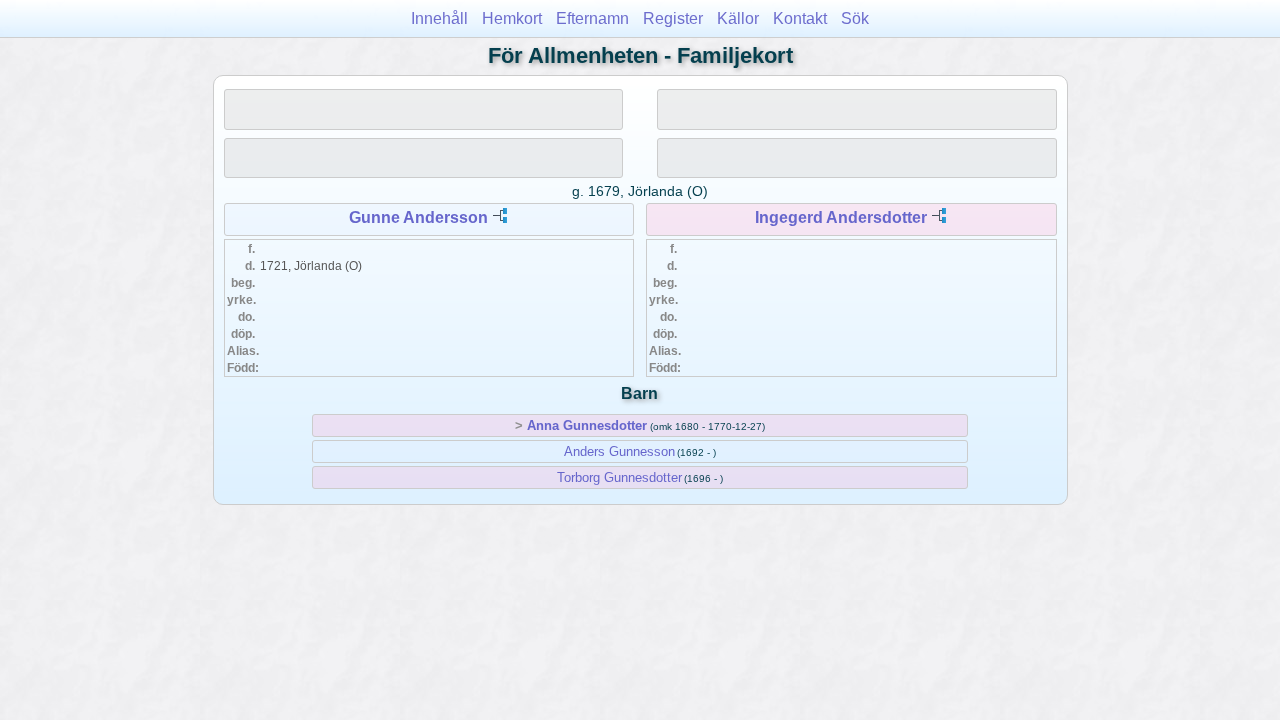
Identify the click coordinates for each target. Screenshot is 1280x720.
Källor (738, 18)
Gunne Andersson (418, 217)
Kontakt (800, 18)
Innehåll (439, 18)
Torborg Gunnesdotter (619, 477)
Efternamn (592, 18)
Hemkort (512, 18)
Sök (855, 18)
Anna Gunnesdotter (587, 425)
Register (673, 18)
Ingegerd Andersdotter (841, 217)
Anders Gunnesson (619, 451)
